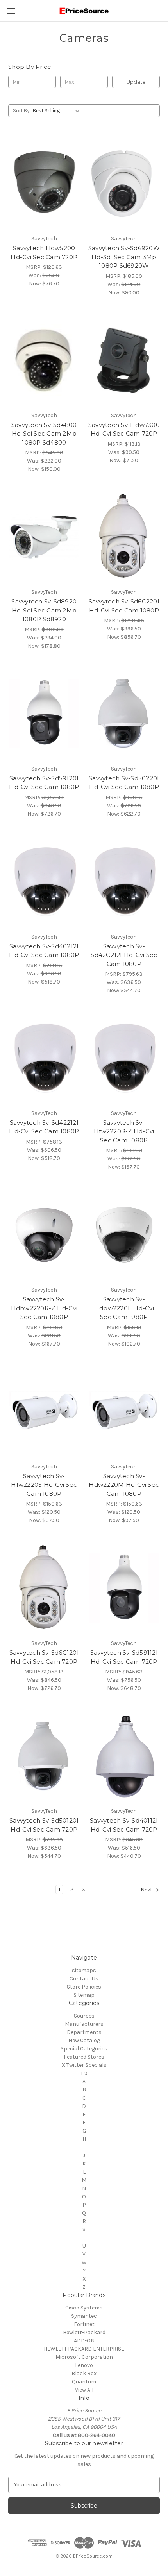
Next (147, 1890)
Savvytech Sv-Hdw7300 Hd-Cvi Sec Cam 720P (124, 429)
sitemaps (84, 1970)
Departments (84, 2032)
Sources (84, 2016)
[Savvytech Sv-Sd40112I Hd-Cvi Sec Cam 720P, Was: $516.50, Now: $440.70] (124, 1756)
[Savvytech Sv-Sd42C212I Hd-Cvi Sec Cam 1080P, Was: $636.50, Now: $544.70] (124, 881)
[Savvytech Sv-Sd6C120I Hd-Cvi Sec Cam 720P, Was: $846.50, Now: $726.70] (44, 1588)
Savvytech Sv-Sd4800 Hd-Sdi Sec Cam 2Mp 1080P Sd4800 (44, 434)
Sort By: (22, 111)
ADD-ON (84, 2341)
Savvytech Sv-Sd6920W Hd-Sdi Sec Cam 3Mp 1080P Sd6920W (124, 257)
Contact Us (84, 1979)
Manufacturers (84, 2024)
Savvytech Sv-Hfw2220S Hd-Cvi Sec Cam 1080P (44, 1485)
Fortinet (84, 2324)
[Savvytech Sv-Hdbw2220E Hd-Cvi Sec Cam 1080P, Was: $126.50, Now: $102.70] (124, 1234)
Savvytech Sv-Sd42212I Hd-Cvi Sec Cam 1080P (44, 1127)
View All (84, 2390)
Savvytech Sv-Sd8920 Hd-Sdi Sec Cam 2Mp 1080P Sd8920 (44, 610)
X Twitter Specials (84, 2065)
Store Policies (84, 1987)
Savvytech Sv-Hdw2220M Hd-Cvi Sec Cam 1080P (124, 1485)
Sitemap (84, 1995)
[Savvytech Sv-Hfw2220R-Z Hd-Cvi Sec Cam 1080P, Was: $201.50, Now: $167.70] (124, 1058)
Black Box (84, 2373)
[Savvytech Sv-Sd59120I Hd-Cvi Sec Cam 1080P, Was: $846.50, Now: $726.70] (44, 713)
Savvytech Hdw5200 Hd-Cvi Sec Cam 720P (44, 252)
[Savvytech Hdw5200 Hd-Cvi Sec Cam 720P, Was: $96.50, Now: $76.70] (44, 183)
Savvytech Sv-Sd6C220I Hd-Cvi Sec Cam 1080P (124, 606)
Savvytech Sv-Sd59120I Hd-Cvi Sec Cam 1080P (44, 783)
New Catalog (84, 2040)
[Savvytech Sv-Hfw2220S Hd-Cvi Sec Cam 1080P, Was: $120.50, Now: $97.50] (44, 1411)
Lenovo (84, 2365)
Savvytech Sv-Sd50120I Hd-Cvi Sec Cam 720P (44, 1825)
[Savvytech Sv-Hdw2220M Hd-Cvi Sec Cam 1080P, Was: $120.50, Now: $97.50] (124, 1411)
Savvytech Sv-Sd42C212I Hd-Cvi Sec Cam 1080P (124, 955)
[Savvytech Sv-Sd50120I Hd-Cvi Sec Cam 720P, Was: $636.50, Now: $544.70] (44, 1756)
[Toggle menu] (11, 11)
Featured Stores (84, 2057)
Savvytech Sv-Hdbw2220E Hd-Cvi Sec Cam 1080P (124, 1308)
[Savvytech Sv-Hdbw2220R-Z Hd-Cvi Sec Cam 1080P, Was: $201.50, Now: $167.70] (44, 1234)
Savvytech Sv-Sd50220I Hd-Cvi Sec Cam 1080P (124, 783)
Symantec (84, 2316)
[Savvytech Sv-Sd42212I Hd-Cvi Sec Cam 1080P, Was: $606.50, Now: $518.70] (44, 1058)
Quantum (84, 2382)
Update (136, 82)
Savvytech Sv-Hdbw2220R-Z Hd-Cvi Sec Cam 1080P (44, 1308)
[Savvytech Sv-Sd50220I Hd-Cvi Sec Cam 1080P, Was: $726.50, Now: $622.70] (124, 713)
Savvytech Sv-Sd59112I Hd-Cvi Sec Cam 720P (124, 1657)
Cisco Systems (84, 2308)
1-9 (84, 2073)
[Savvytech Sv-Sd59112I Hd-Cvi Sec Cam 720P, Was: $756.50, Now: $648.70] (124, 1588)
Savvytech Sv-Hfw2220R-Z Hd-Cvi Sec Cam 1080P (124, 1131)
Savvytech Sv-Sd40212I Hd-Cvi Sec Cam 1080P (44, 951)
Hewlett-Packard (84, 2332)
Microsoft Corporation (84, 2357)
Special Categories (84, 2049)
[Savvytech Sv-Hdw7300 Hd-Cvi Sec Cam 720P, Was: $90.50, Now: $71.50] (124, 360)
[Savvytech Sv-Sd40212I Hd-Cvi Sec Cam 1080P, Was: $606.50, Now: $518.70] (44, 881)
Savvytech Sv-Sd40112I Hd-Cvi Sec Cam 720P (124, 1825)
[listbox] (58, 111)
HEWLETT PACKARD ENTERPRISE (84, 2349)
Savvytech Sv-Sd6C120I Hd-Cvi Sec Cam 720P (44, 1657)
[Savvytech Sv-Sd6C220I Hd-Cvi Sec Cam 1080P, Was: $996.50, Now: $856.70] (124, 537)
